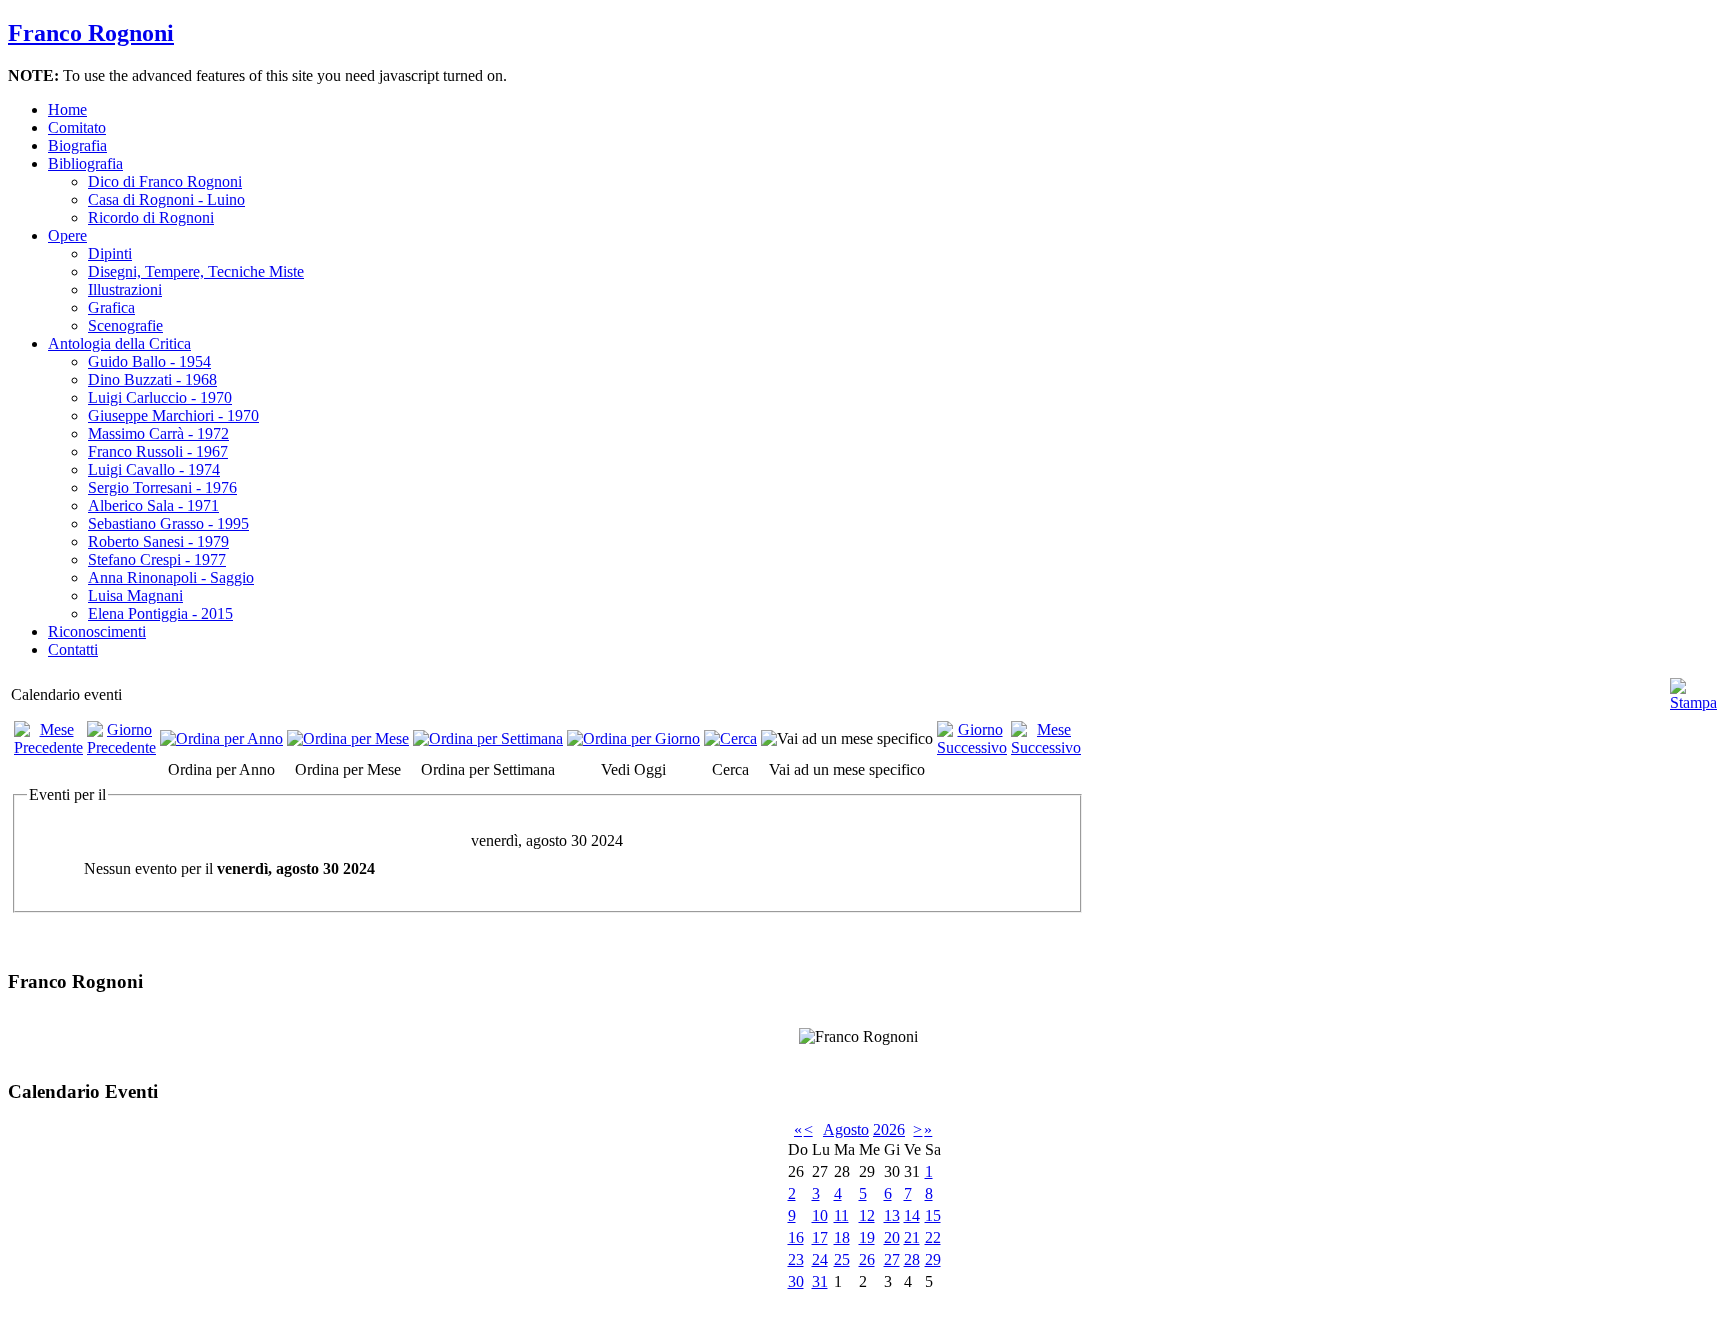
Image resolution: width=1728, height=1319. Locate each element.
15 (933, 1215)
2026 (889, 1129)
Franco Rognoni (91, 33)
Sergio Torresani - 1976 (162, 487)
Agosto (846, 1129)
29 (933, 1259)
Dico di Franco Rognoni (165, 181)
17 (820, 1237)
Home (67, 109)
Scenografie (125, 325)
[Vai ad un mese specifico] (847, 738)
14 (912, 1215)
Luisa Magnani (135, 595)
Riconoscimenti (97, 631)
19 (867, 1237)
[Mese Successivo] (1046, 747)
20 (892, 1237)
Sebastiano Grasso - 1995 (168, 523)
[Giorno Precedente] (121, 747)
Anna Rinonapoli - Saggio (171, 577)
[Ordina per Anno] (221, 738)
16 (796, 1237)
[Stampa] (1693, 686)
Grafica (111, 307)
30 (796, 1281)
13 (892, 1215)
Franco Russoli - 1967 (158, 451)
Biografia (77, 145)
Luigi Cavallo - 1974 (154, 469)
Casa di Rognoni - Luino (166, 199)
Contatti (73, 649)
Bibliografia (85, 163)
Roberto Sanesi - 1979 (158, 541)
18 (842, 1237)
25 (842, 1259)
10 (820, 1215)
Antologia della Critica (119, 343)
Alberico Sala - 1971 (153, 505)
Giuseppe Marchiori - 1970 (173, 415)
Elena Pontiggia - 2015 (160, 613)
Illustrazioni (125, 289)
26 (867, 1259)
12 (867, 1215)
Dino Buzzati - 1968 (152, 379)
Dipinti (110, 253)
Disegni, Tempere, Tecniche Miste (196, 271)
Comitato (77, 127)
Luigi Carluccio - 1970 (160, 397)
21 (912, 1237)
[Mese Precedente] (48, 747)
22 (933, 1237)
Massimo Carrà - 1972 (158, 433)
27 (892, 1259)
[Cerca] (730, 738)
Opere (67, 235)
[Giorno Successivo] (972, 747)
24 (820, 1259)
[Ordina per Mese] (348, 738)
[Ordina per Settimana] (488, 738)
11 (841, 1215)
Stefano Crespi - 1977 (157, 559)
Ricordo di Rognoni (151, 217)
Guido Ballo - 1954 (149, 361)
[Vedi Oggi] (633, 738)
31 (820, 1281)
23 (796, 1259)
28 (912, 1259)
